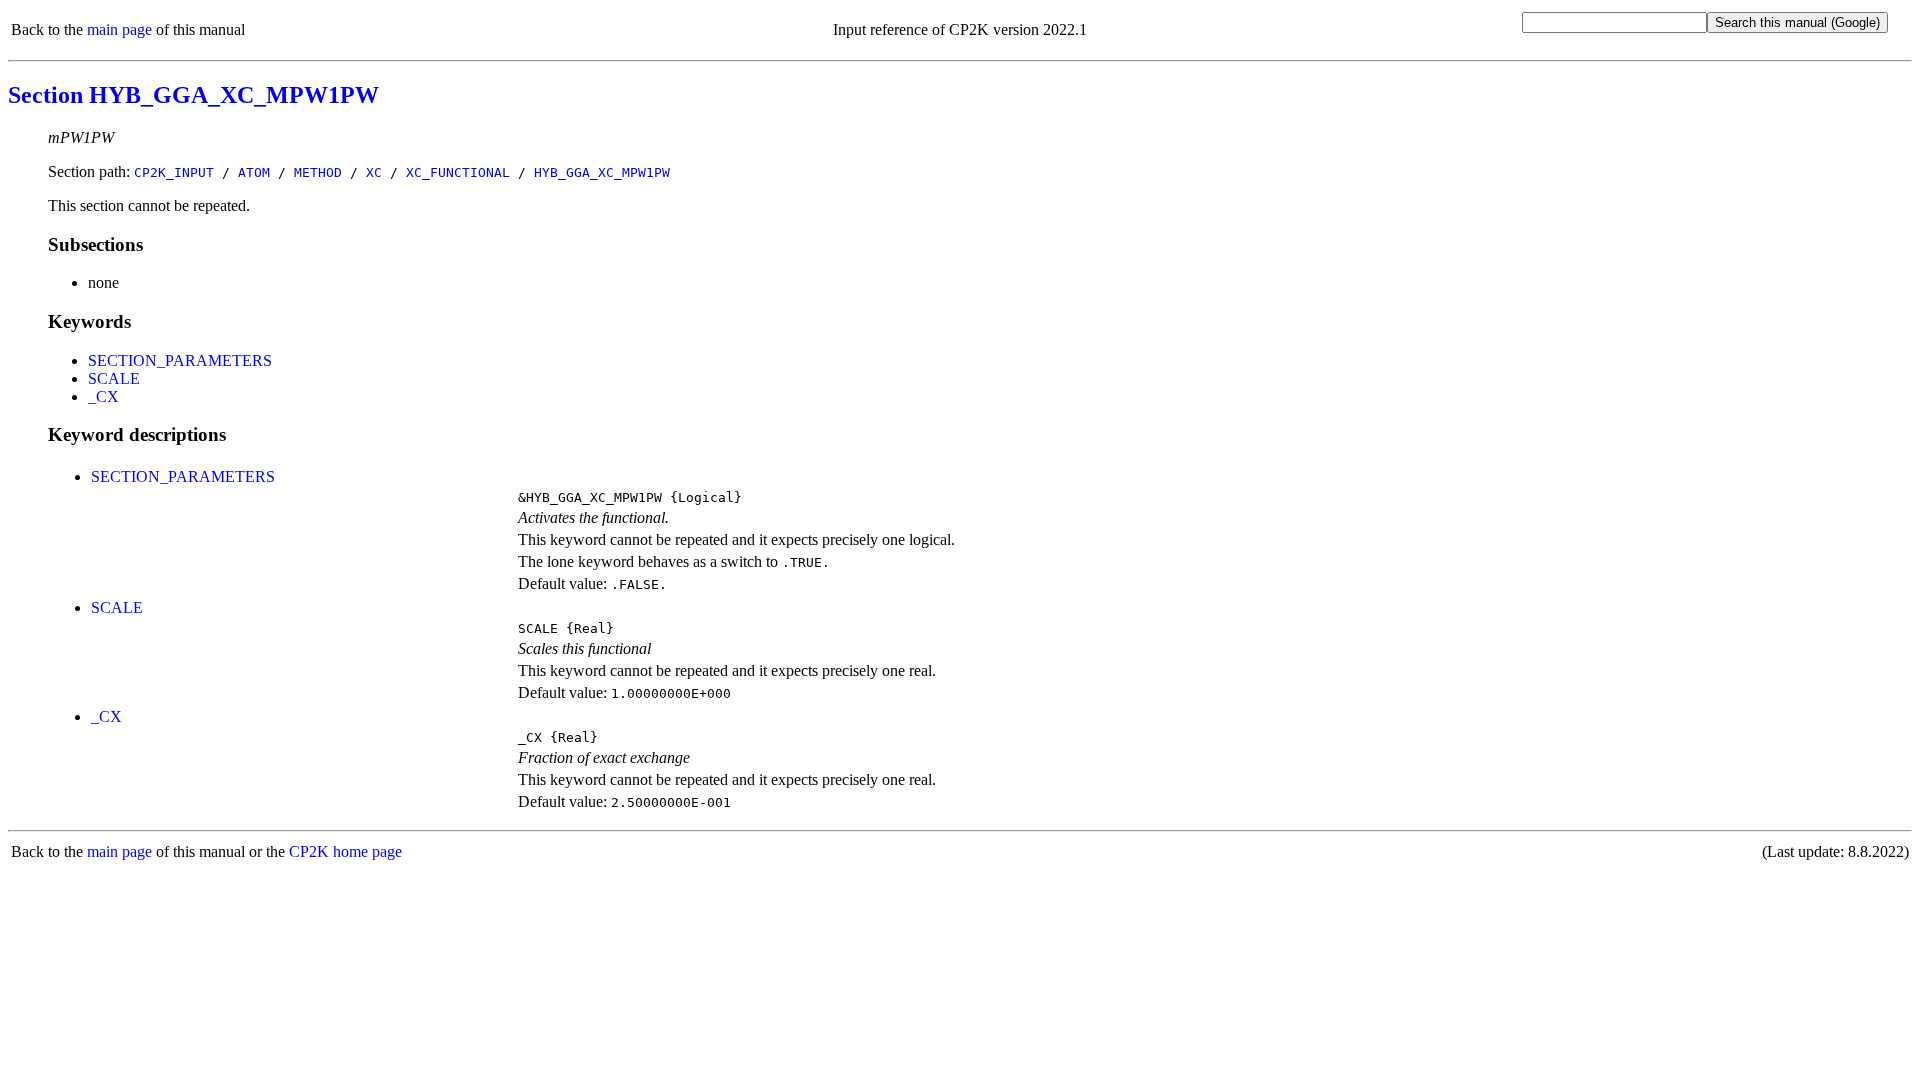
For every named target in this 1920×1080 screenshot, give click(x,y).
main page (119, 29)
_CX (103, 396)
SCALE (114, 378)
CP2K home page (345, 851)
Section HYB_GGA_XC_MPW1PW (193, 95)
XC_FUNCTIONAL (458, 172)
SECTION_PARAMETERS (180, 360)
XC (374, 172)
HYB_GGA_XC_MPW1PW (602, 172)
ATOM (254, 172)
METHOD (318, 172)
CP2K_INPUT (174, 172)
